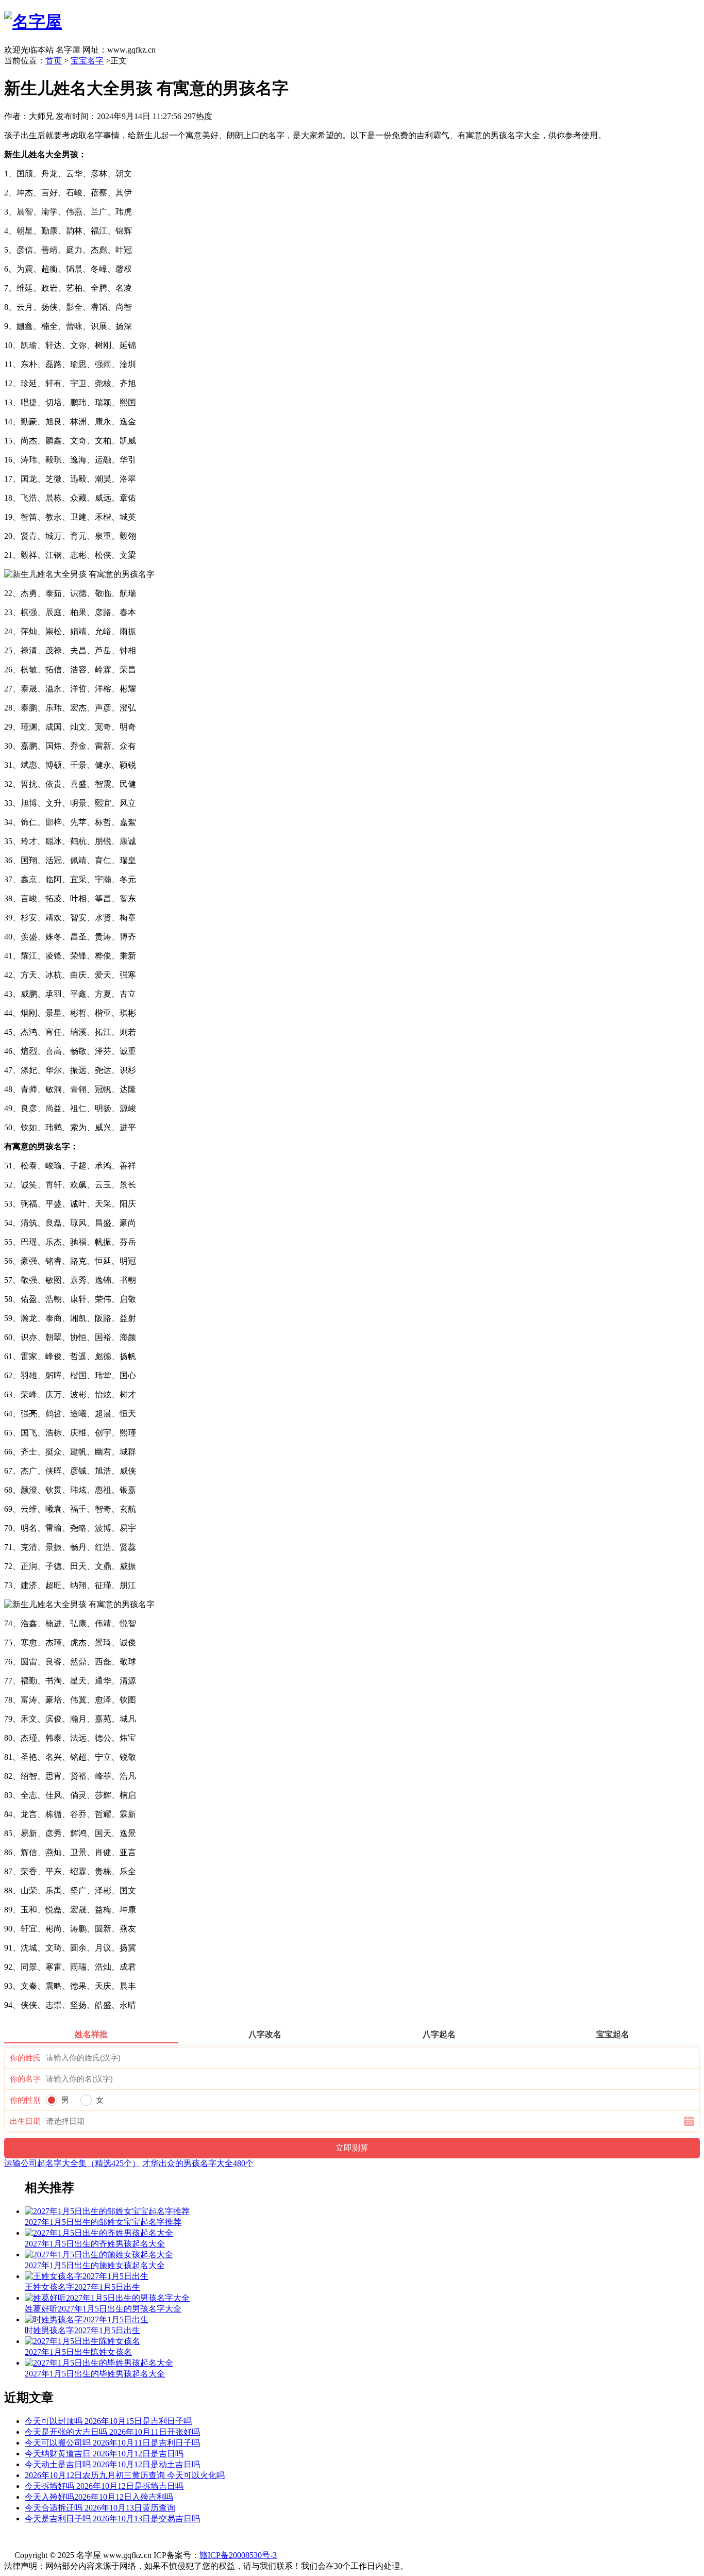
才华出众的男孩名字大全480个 (198, 2163)
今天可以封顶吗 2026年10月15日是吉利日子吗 (108, 2421)
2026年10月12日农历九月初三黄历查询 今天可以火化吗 (125, 2475)
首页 (54, 61)
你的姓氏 (25, 2058)
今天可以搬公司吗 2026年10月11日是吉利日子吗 (112, 2443)
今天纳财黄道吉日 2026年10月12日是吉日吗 (104, 2454)
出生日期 (25, 2121)
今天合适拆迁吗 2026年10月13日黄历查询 (100, 2508)
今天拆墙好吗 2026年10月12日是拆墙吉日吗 (104, 2486)
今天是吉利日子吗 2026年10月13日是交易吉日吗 (112, 2519)
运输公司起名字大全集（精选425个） (72, 2163)
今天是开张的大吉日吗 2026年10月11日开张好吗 (112, 2432)
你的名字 (25, 2079)
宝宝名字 (87, 61)
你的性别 (25, 2100)
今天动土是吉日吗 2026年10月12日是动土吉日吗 (112, 2464)
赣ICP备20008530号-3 (238, 2555)
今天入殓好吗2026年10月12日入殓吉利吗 (99, 2497)
